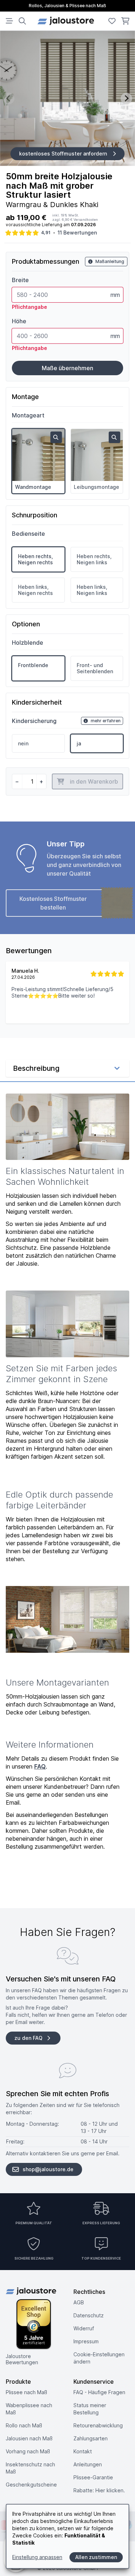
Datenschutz (89, 2315)
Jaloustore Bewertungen (22, 2359)
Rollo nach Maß (24, 2425)
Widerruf (84, 2328)
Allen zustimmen (96, 2557)
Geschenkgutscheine (31, 2485)
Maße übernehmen (67, 368)
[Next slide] (126, 98)
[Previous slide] (9, 98)
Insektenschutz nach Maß (30, 2468)
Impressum (86, 2341)
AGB (79, 2302)
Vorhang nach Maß (28, 2451)
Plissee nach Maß (26, 2392)
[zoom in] (56, 437)
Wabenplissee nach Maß (29, 2409)
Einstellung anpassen (37, 2557)
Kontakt (83, 2451)
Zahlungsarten (91, 2438)
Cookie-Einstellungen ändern (99, 2358)
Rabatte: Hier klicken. (99, 2490)
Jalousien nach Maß (29, 2438)
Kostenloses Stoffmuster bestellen (53, 903)
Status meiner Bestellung (90, 2409)
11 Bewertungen (77, 233)
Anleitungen (88, 2464)
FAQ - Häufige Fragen (99, 2392)
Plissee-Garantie (93, 2477)
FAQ (40, 1766)
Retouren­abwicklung (98, 2425)
